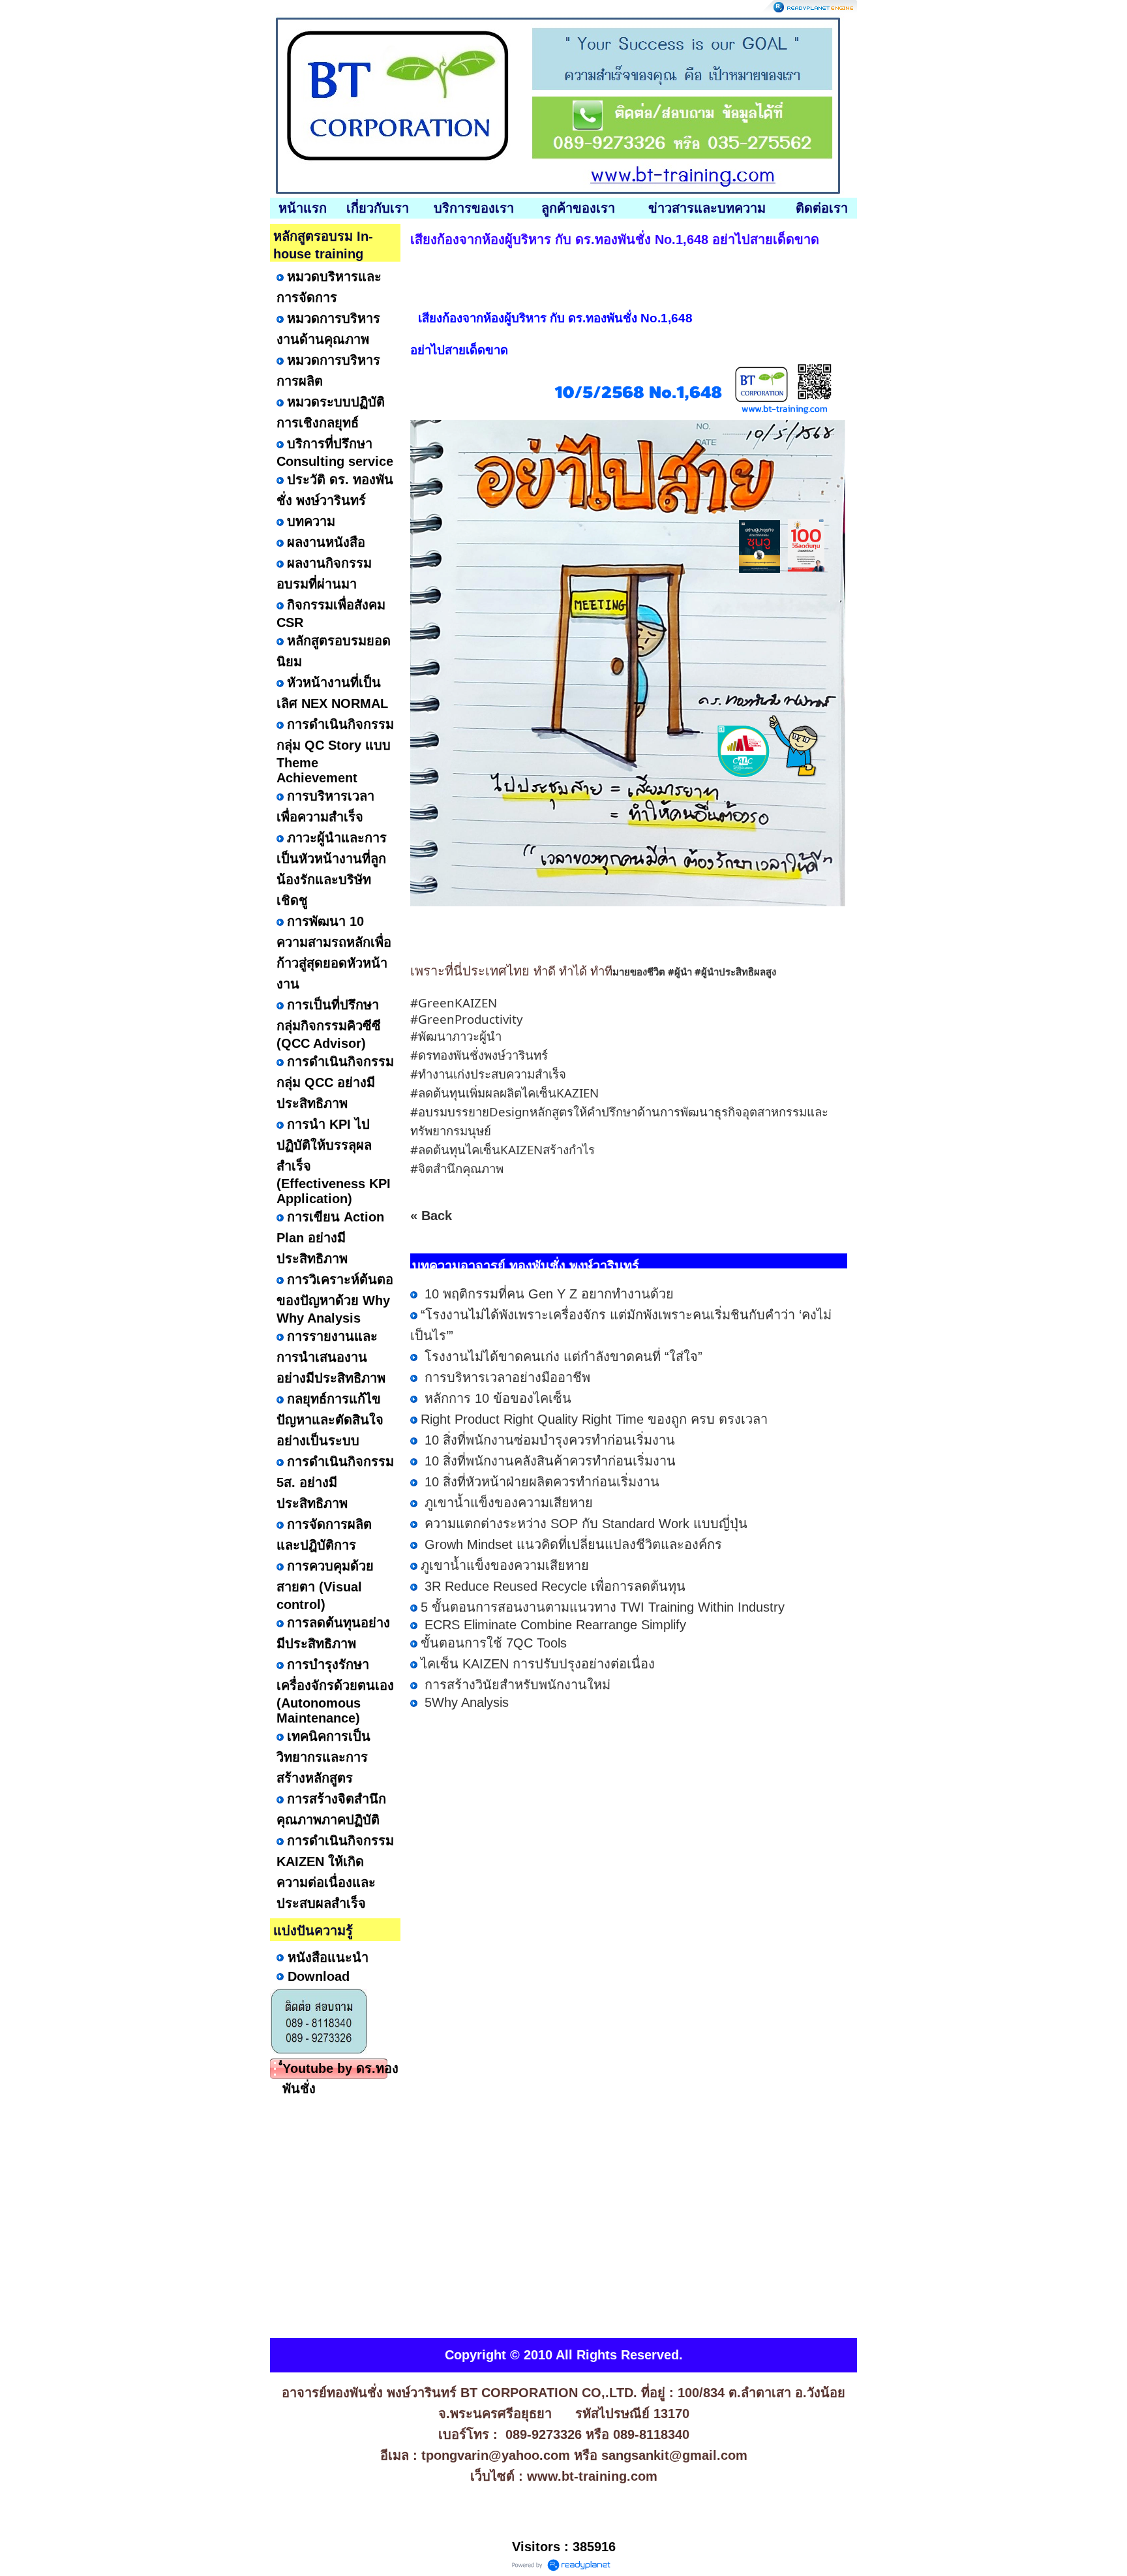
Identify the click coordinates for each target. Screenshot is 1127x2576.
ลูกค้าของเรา (578, 208)
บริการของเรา (474, 208)
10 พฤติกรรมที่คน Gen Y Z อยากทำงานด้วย (547, 1294)
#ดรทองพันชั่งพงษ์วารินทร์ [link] (479, 1055)
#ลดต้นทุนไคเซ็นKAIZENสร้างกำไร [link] (503, 1149)
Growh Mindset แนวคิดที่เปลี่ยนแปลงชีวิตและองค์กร (571, 1544)
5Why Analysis (465, 1702)
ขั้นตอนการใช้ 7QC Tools (494, 1643)
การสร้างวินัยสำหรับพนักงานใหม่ (516, 1685)
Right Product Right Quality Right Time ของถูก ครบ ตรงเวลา (594, 1419)
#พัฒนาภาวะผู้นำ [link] (456, 1036)
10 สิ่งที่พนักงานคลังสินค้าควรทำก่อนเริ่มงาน (548, 1461)
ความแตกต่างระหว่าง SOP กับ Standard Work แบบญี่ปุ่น (584, 1524)
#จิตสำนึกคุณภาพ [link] (457, 1168)
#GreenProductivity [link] (467, 1019)
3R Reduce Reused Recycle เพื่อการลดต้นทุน (553, 1586)
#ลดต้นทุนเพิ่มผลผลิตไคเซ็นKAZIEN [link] (504, 1093)
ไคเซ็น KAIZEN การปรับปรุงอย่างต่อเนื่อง (538, 1664)
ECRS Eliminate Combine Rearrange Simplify (553, 1625)
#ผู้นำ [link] (680, 972)
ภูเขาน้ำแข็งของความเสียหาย (507, 1503)
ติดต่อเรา (822, 208)
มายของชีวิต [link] (639, 972)
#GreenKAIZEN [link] (454, 1003)
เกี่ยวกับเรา (378, 208)
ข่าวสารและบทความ (707, 208)
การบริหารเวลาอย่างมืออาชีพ (505, 1377)
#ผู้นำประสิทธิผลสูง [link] (735, 972)
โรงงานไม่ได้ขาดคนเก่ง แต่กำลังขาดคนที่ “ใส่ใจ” (562, 1357)
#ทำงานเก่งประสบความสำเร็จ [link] (488, 1074)
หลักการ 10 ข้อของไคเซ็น (496, 1398)
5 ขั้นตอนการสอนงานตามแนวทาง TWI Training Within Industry (603, 1607)
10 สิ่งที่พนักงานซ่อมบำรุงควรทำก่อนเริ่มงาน (548, 1440)
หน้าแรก (303, 208)
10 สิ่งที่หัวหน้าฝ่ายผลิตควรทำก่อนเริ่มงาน (540, 1482)
